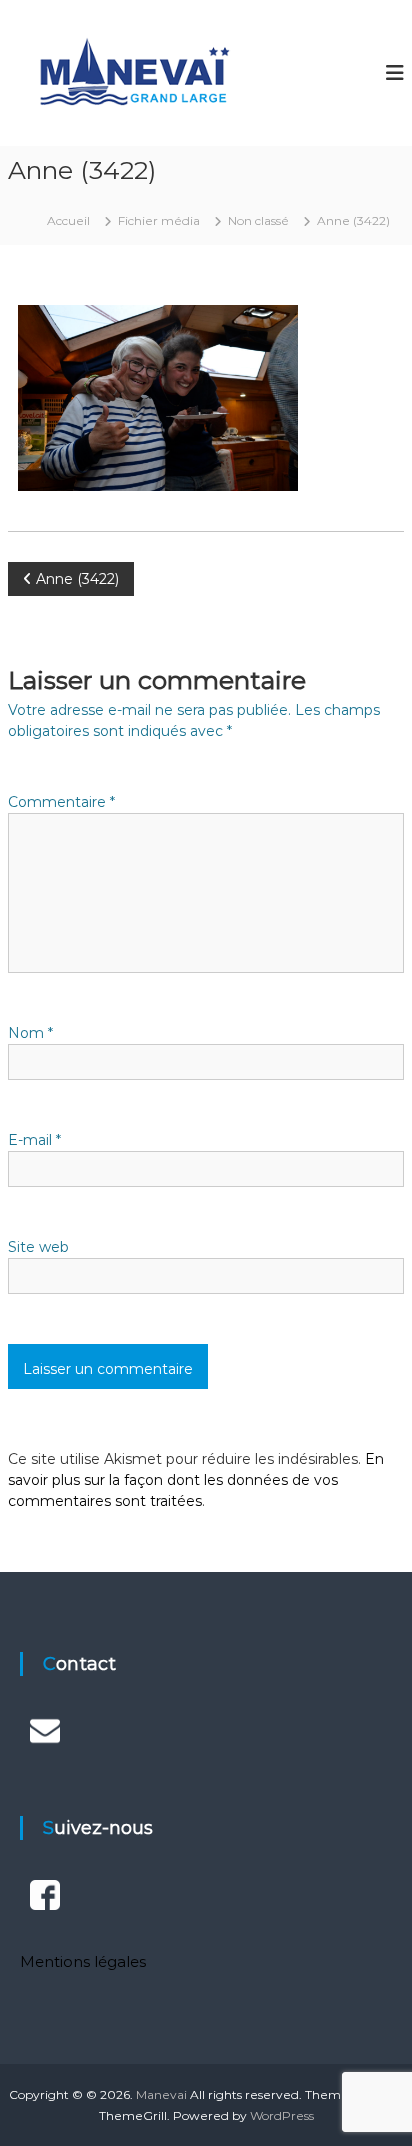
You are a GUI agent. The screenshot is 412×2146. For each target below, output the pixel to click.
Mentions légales (83, 1961)
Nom (30, 1033)
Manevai (161, 2094)
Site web (38, 1247)
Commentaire (61, 802)
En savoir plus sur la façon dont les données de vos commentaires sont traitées (196, 1480)
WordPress (282, 2115)
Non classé (258, 220)
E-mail (34, 1140)
